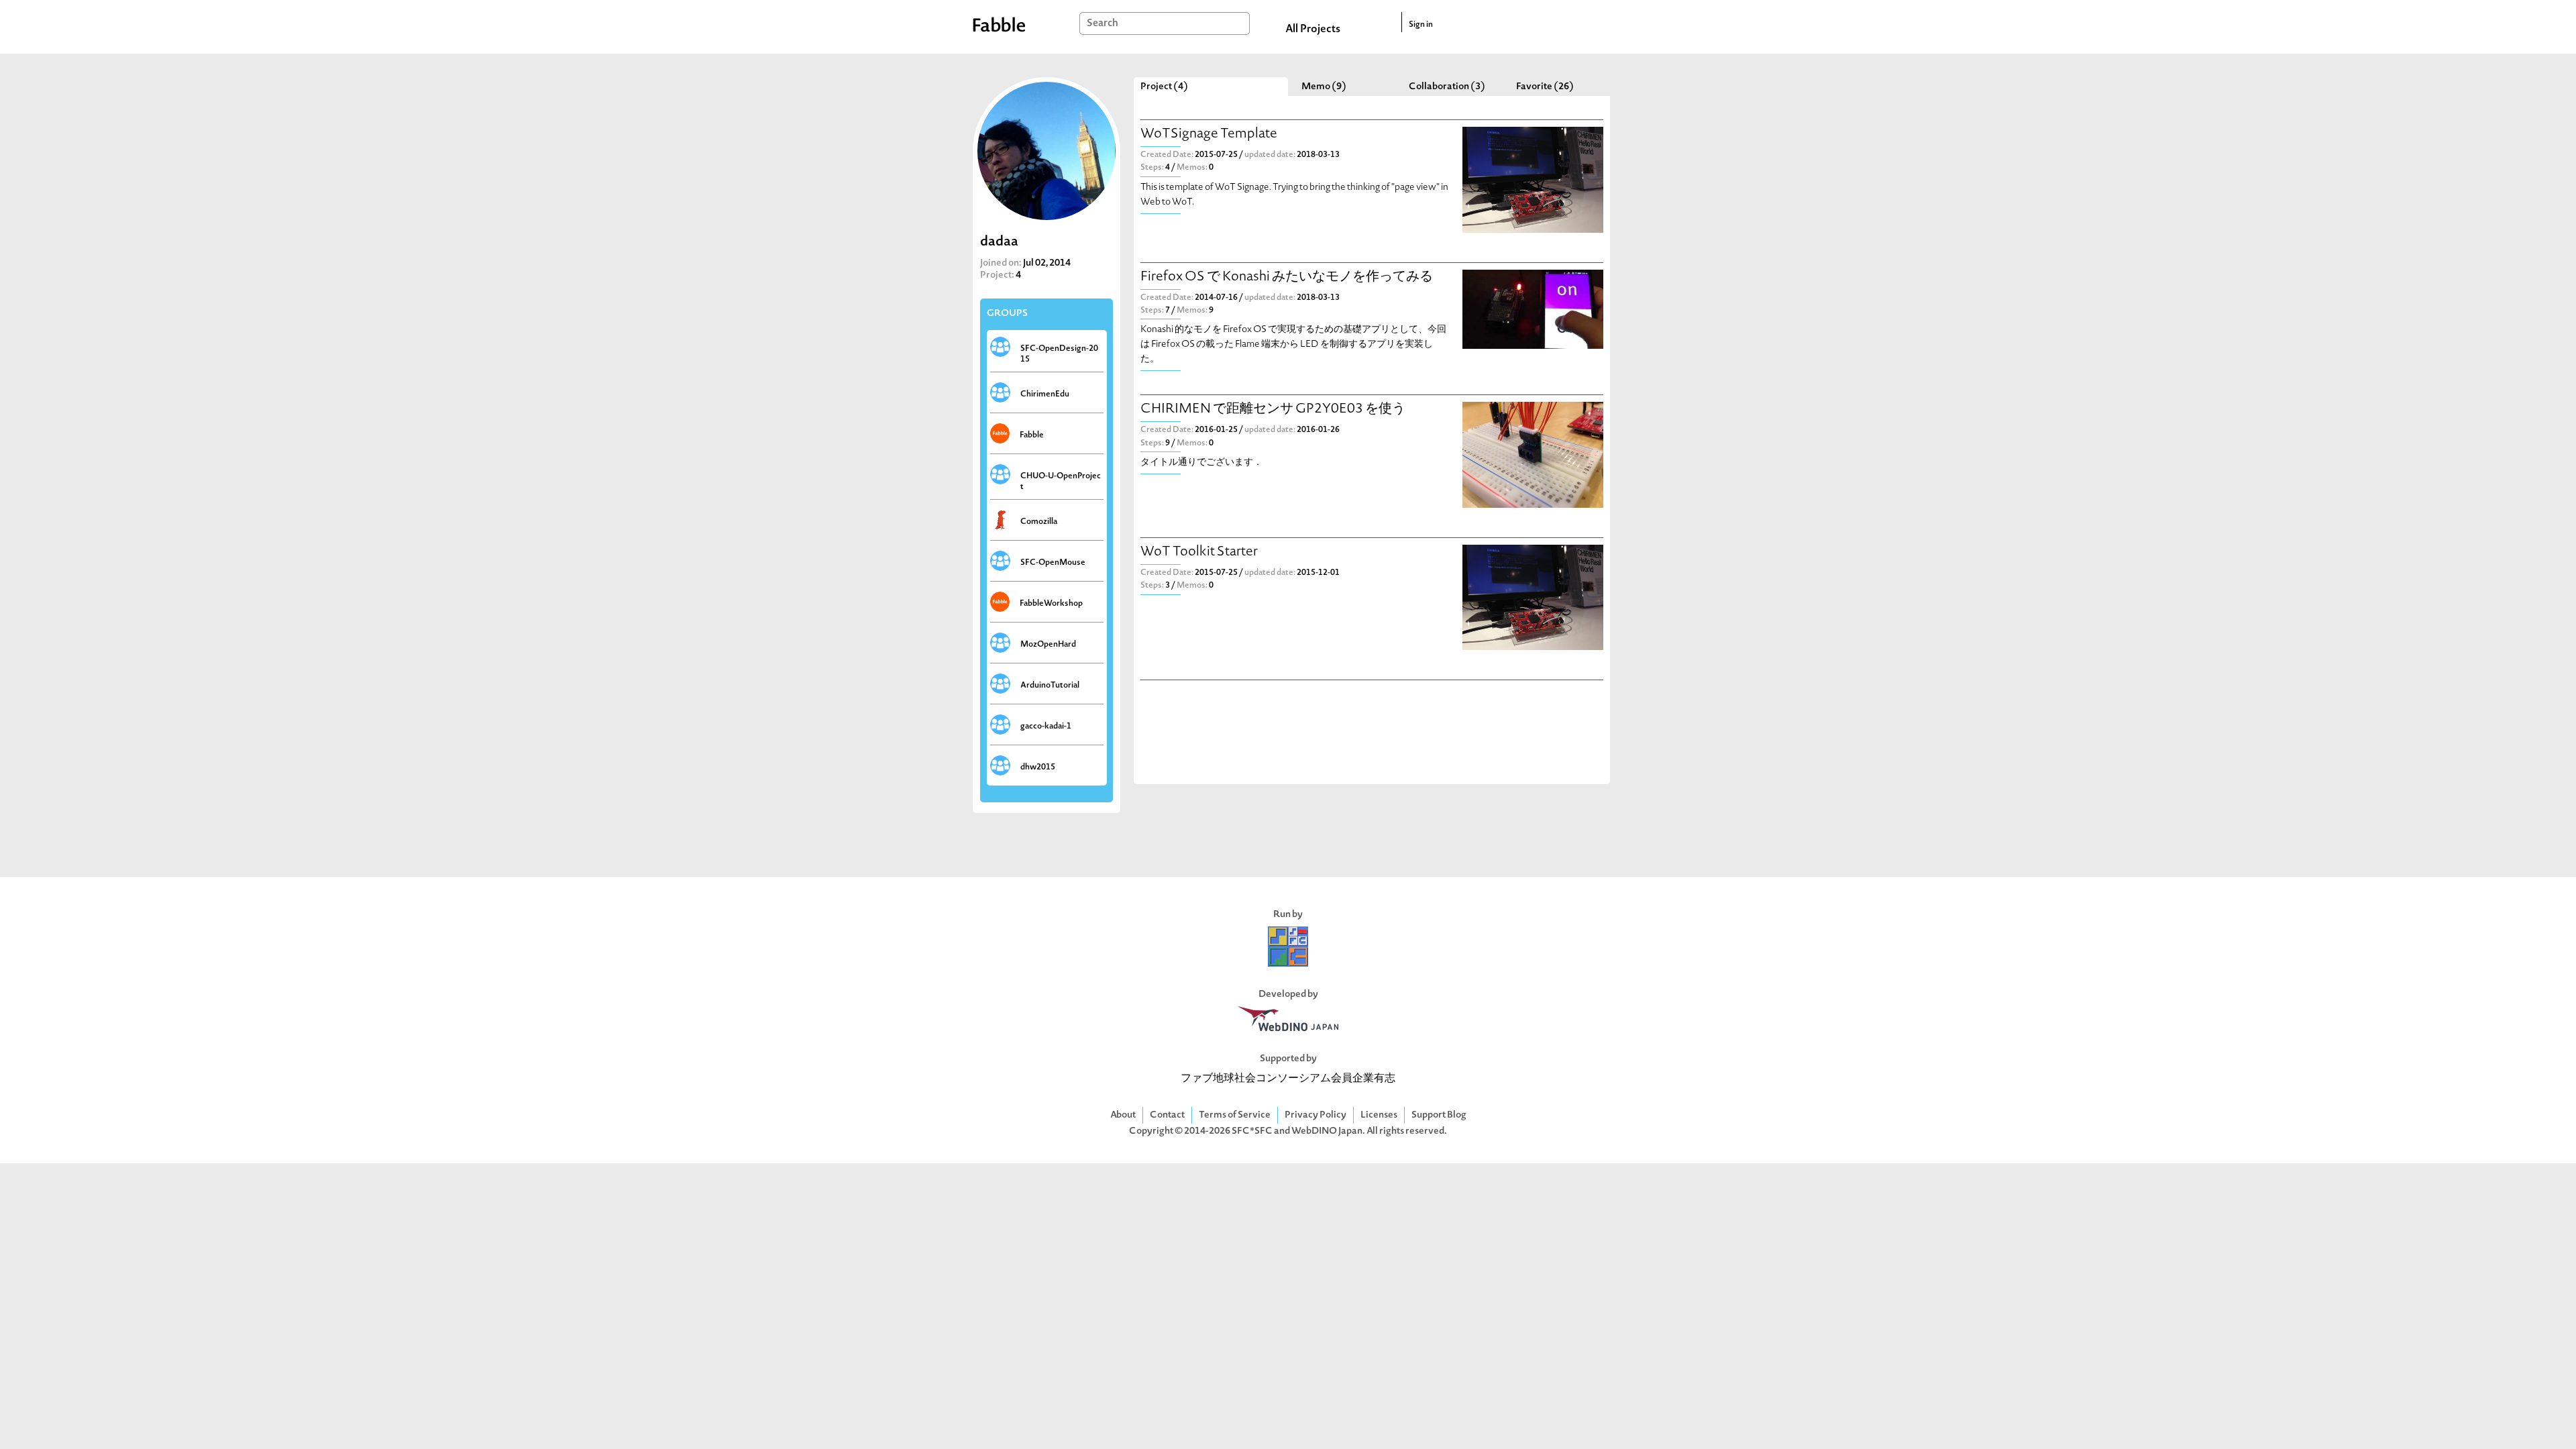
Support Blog (1439, 1115)
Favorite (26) (1545, 87)
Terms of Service (1235, 1115)
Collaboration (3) (1447, 87)
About (1123, 1115)
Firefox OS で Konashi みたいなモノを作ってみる (1287, 277)
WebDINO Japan (1327, 1131)
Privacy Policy (1316, 1115)
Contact (1167, 1115)
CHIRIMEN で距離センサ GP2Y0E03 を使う (1273, 410)
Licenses (1379, 1115)
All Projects (1313, 30)
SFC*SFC (1252, 1131)
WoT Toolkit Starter (1199, 552)
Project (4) (1164, 87)
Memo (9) (1324, 87)
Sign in (1421, 25)
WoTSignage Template (1209, 135)
